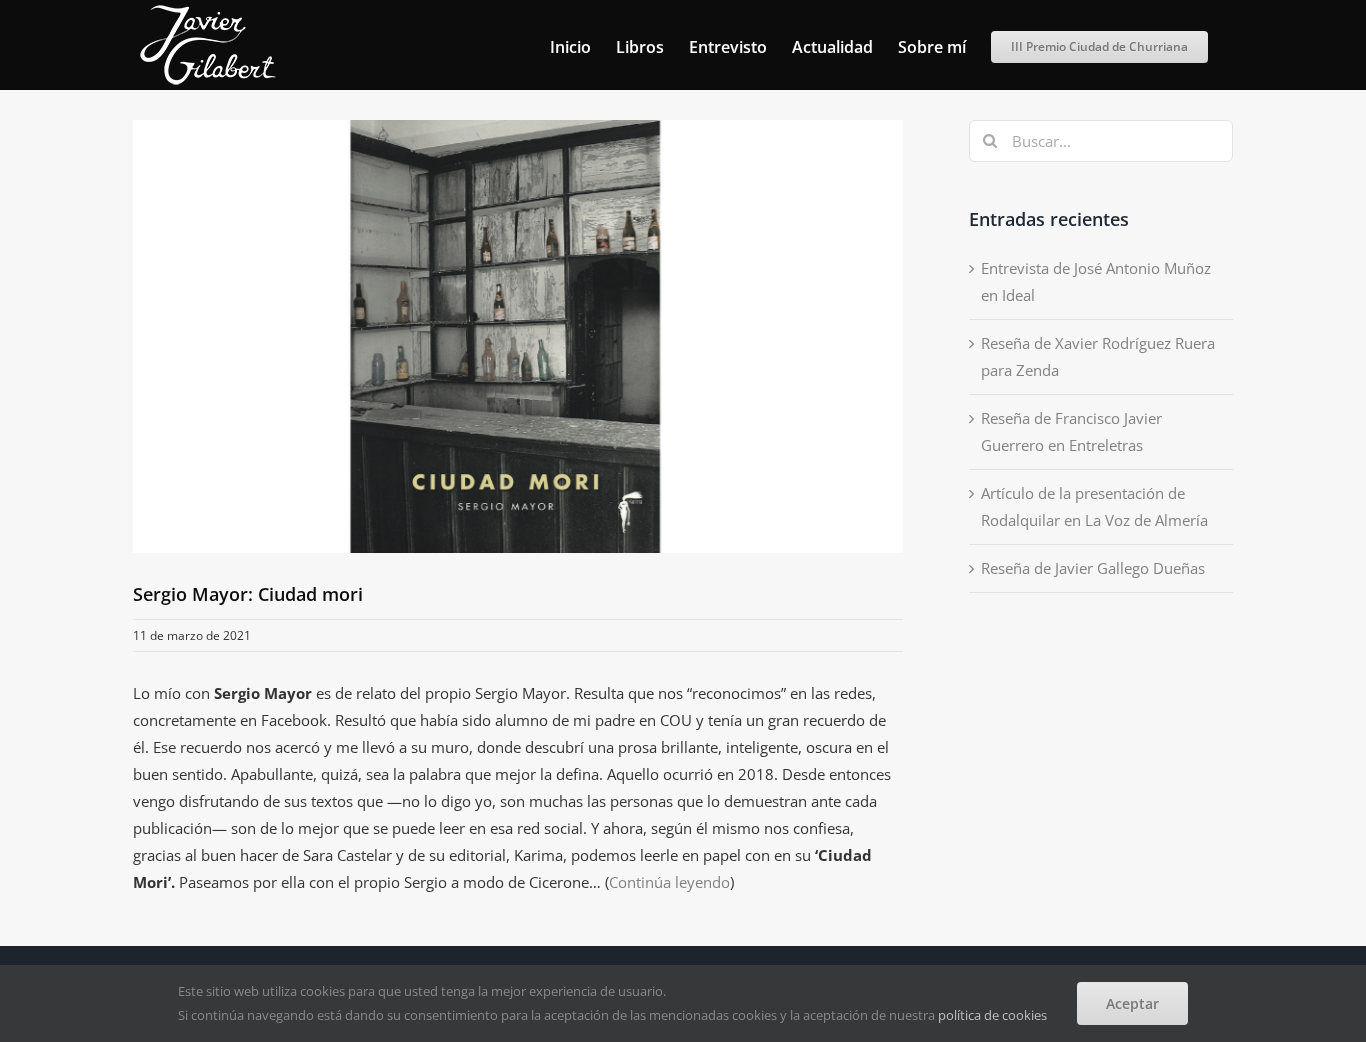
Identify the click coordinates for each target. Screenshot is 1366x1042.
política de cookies (992, 1015)
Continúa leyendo (669, 882)
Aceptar (1132, 1003)
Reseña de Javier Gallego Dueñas (1093, 568)
